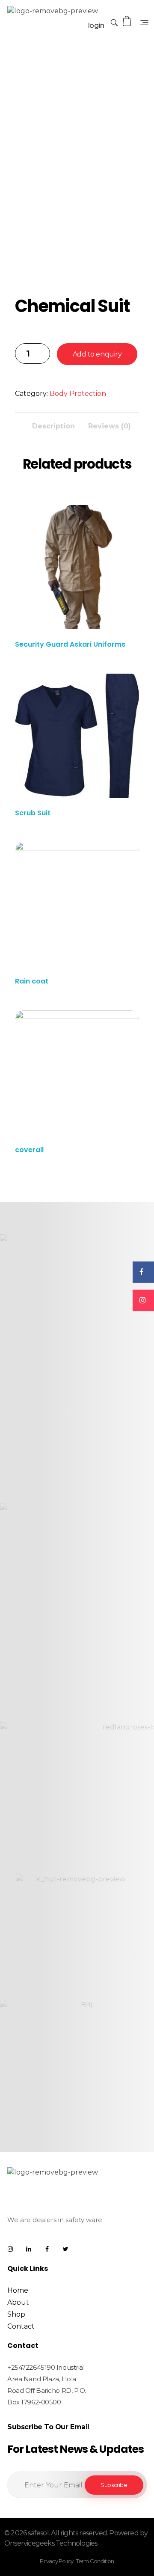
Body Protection (78, 394)
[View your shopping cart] (127, 21)
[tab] (53, 424)
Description (53, 426)
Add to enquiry (97, 354)
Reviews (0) (110, 426)
